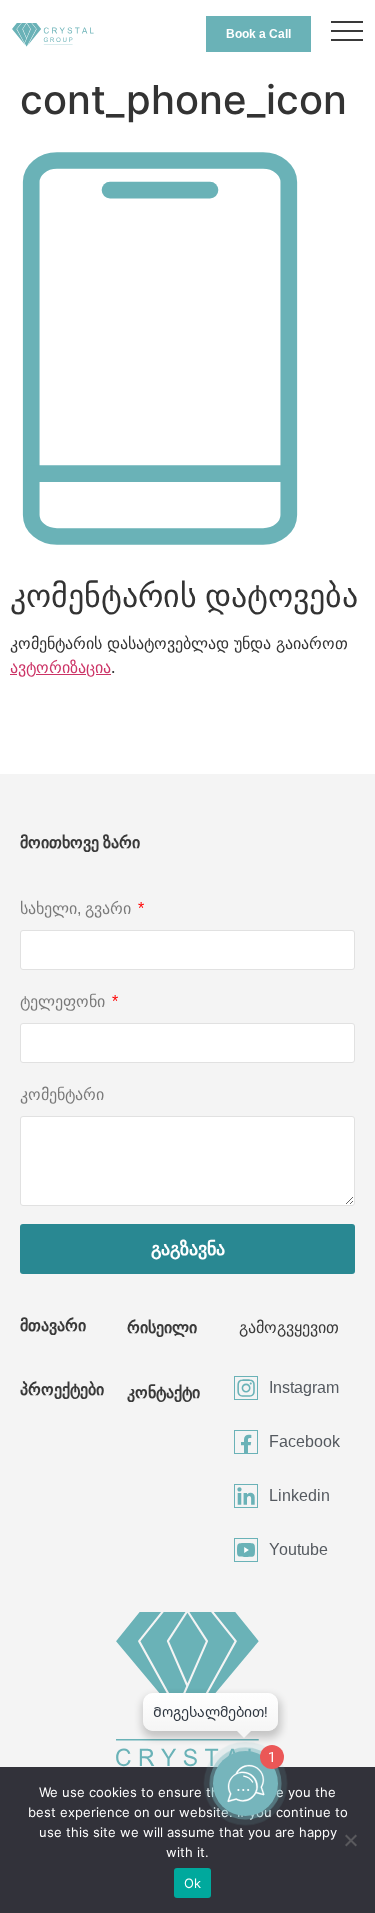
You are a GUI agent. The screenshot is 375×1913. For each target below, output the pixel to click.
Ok (193, 1883)
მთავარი (53, 1325)
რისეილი (162, 1327)
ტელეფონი (64, 1001)
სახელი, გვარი (77, 908)
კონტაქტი (163, 1392)
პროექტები (62, 1389)
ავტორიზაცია (60, 667)
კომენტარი (62, 1094)
